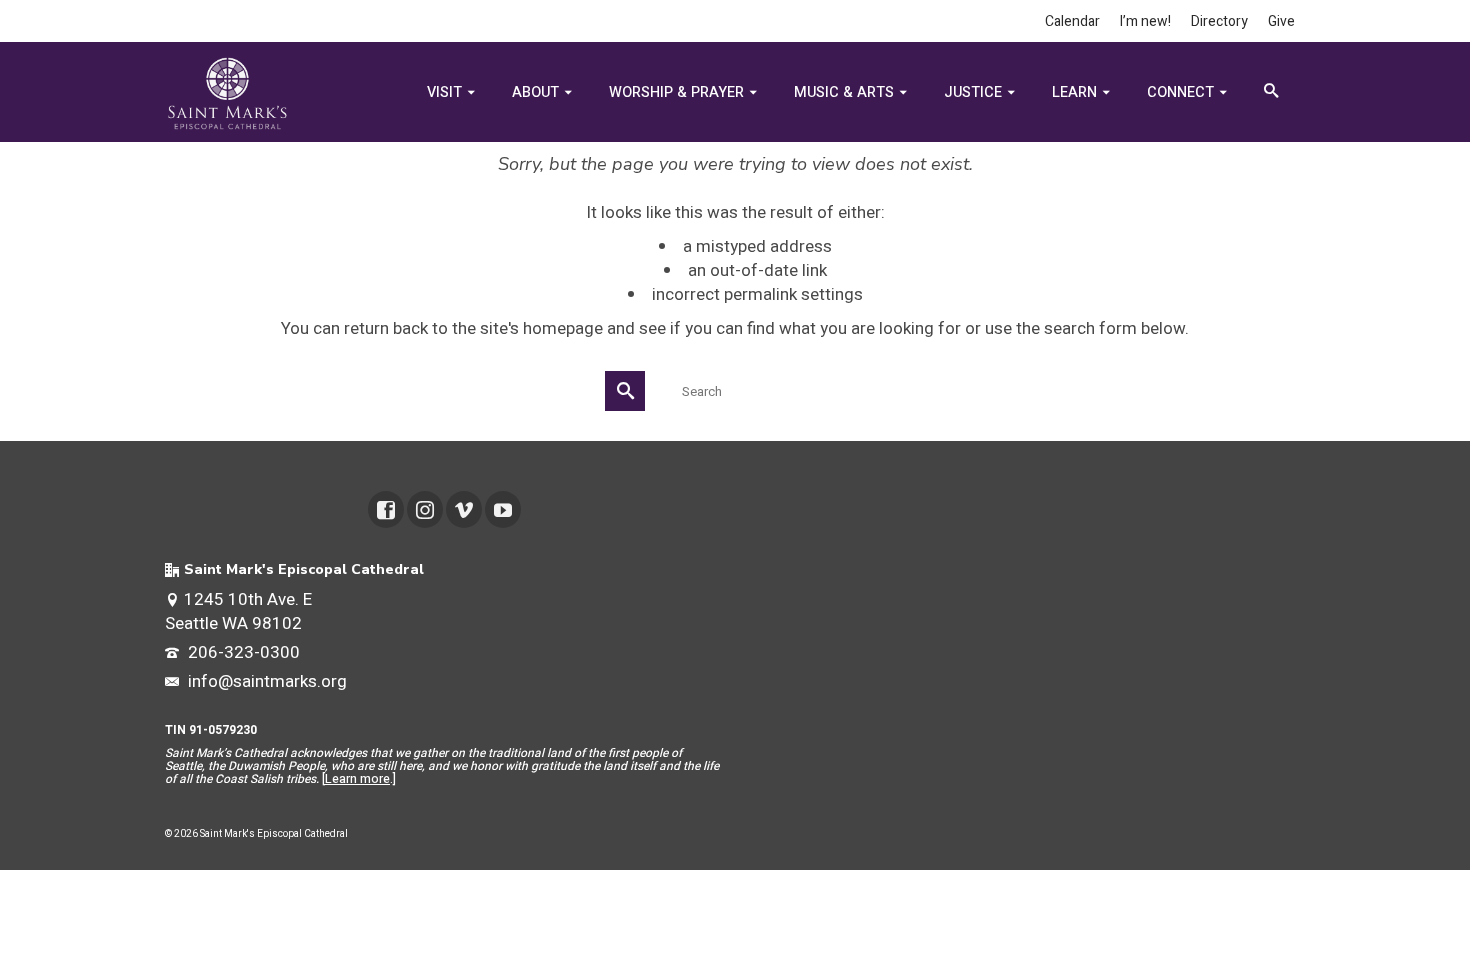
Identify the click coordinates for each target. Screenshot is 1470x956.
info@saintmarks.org (265, 681)
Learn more (357, 779)
